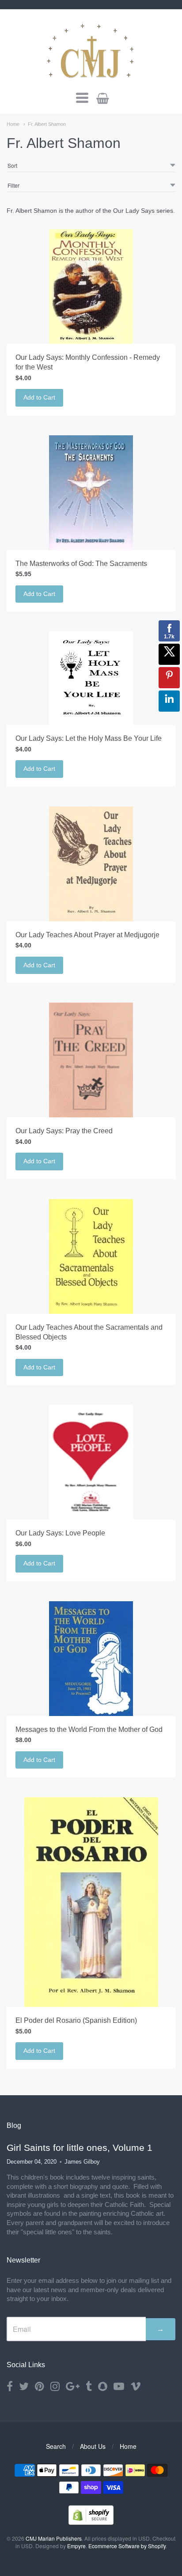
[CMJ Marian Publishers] (91, 49)
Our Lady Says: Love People (60, 1533)
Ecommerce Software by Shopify (127, 2546)
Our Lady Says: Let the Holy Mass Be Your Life (89, 738)
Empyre (76, 2546)
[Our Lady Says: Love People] (91, 1462)
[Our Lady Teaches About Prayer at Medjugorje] (91, 864)
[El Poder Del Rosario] (91, 1902)
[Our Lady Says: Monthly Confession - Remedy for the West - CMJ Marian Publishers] (91, 287)
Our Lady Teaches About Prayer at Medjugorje (87, 935)
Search (56, 2446)
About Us (93, 2446)
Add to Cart (39, 397)
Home (13, 124)
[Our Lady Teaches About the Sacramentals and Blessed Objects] (91, 1256)
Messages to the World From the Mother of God (89, 1729)
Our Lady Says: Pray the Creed (64, 1131)
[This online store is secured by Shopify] (91, 2522)
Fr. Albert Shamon (47, 124)
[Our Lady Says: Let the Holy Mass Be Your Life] (91, 678)
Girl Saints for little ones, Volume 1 (80, 2148)
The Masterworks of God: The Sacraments (81, 564)
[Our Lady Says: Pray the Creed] (91, 1060)
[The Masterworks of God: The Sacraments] (91, 493)
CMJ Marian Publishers (54, 2538)
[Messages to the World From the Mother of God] (91, 1659)
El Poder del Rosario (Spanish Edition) (76, 2020)
